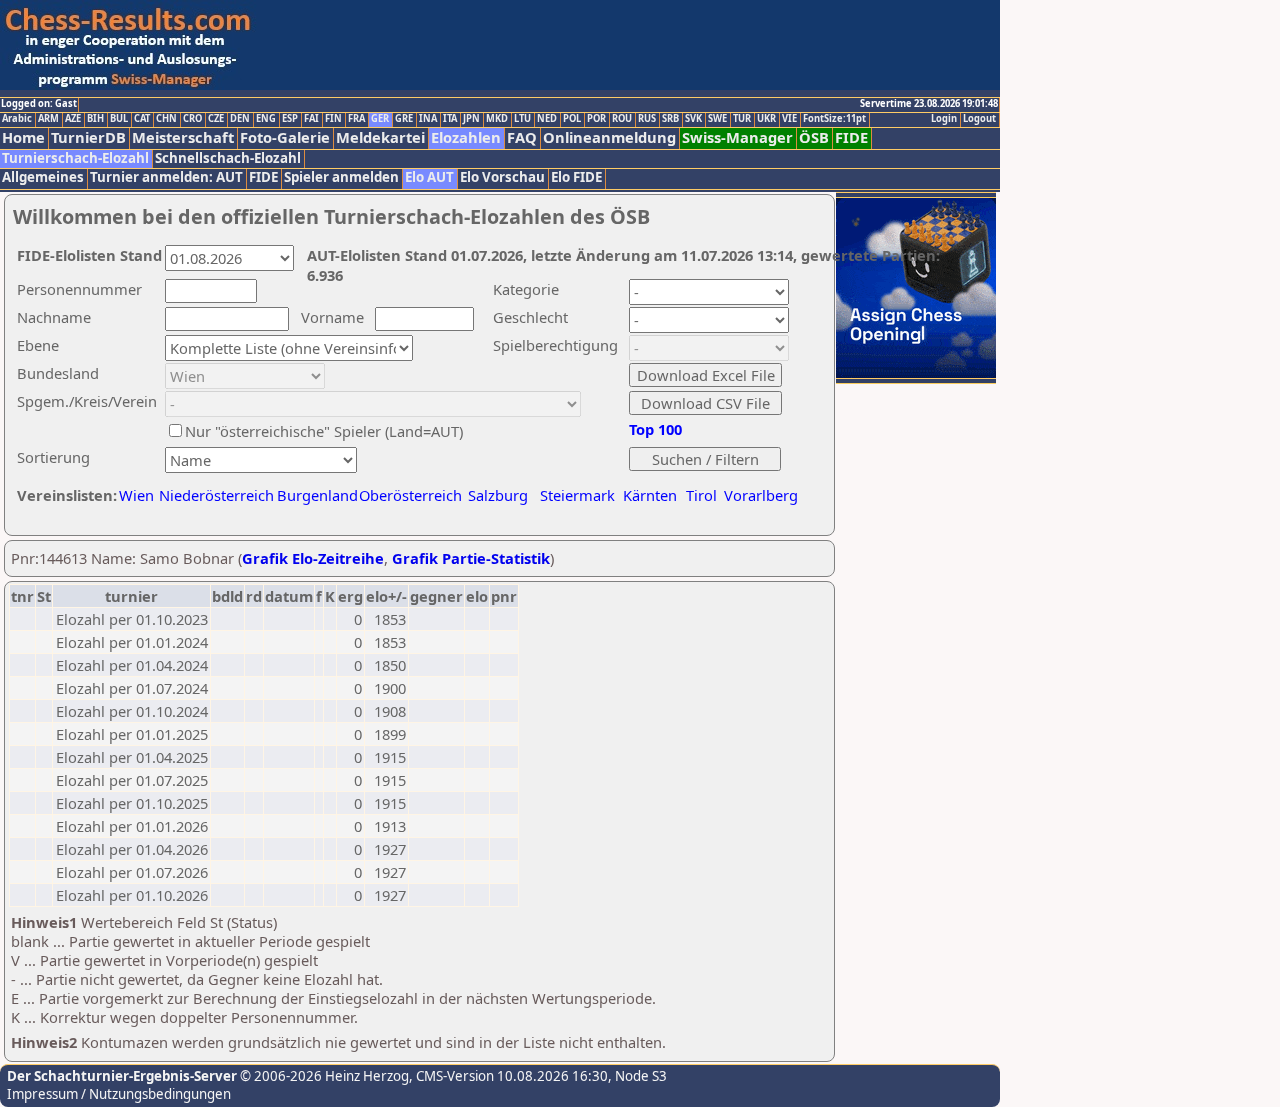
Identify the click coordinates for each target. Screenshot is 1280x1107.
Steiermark (577, 495)
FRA (356, 119)
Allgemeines (43, 177)
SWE (717, 119)
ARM (48, 119)
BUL (119, 119)
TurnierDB (88, 137)
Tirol (701, 495)
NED (547, 119)
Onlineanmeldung (609, 137)
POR (596, 119)
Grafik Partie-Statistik (471, 558)
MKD (497, 119)
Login (944, 119)
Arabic (17, 119)
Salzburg (498, 495)
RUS (647, 119)
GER (380, 119)
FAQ (522, 137)
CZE (216, 119)
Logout (979, 119)
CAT (142, 119)
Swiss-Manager (737, 137)
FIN (333, 119)
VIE (789, 119)
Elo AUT (429, 177)
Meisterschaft (183, 137)
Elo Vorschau (502, 177)
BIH (95, 119)
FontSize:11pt (834, 119)
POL (572, 119)
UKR (766, 119)
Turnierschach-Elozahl (75, 158)
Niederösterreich (213, 495)
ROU (622, 119)
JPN (471, 119)
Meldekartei (380, 137)
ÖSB (814, 137)
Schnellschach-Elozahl (228, 158)
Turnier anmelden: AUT (166, 177)
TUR (742, 119)
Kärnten (650, 495)
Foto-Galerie (285, 137)
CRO (192, 119)
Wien (136, 495)
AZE (73, 119)
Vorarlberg (761, 495)
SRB (670, 119)
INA (428, 119)
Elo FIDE (576, 177)
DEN (240, 119)
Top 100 (655, 429)
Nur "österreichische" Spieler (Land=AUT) (324, 431)
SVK (693, 119)
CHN (166, 119)
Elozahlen (466, 137)
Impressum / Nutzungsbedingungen (119, 1094)
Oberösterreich (410, 495)
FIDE (851, 137)
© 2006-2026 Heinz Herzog (323, 1076)
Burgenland (317, 495)
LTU (522, 119)
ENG (266, 119)
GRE (404, 119)
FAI (311, 119)
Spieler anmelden (341, 177)
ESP (290, 119)
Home (23, 137)
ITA (450, 119)
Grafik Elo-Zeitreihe (313, 558)
